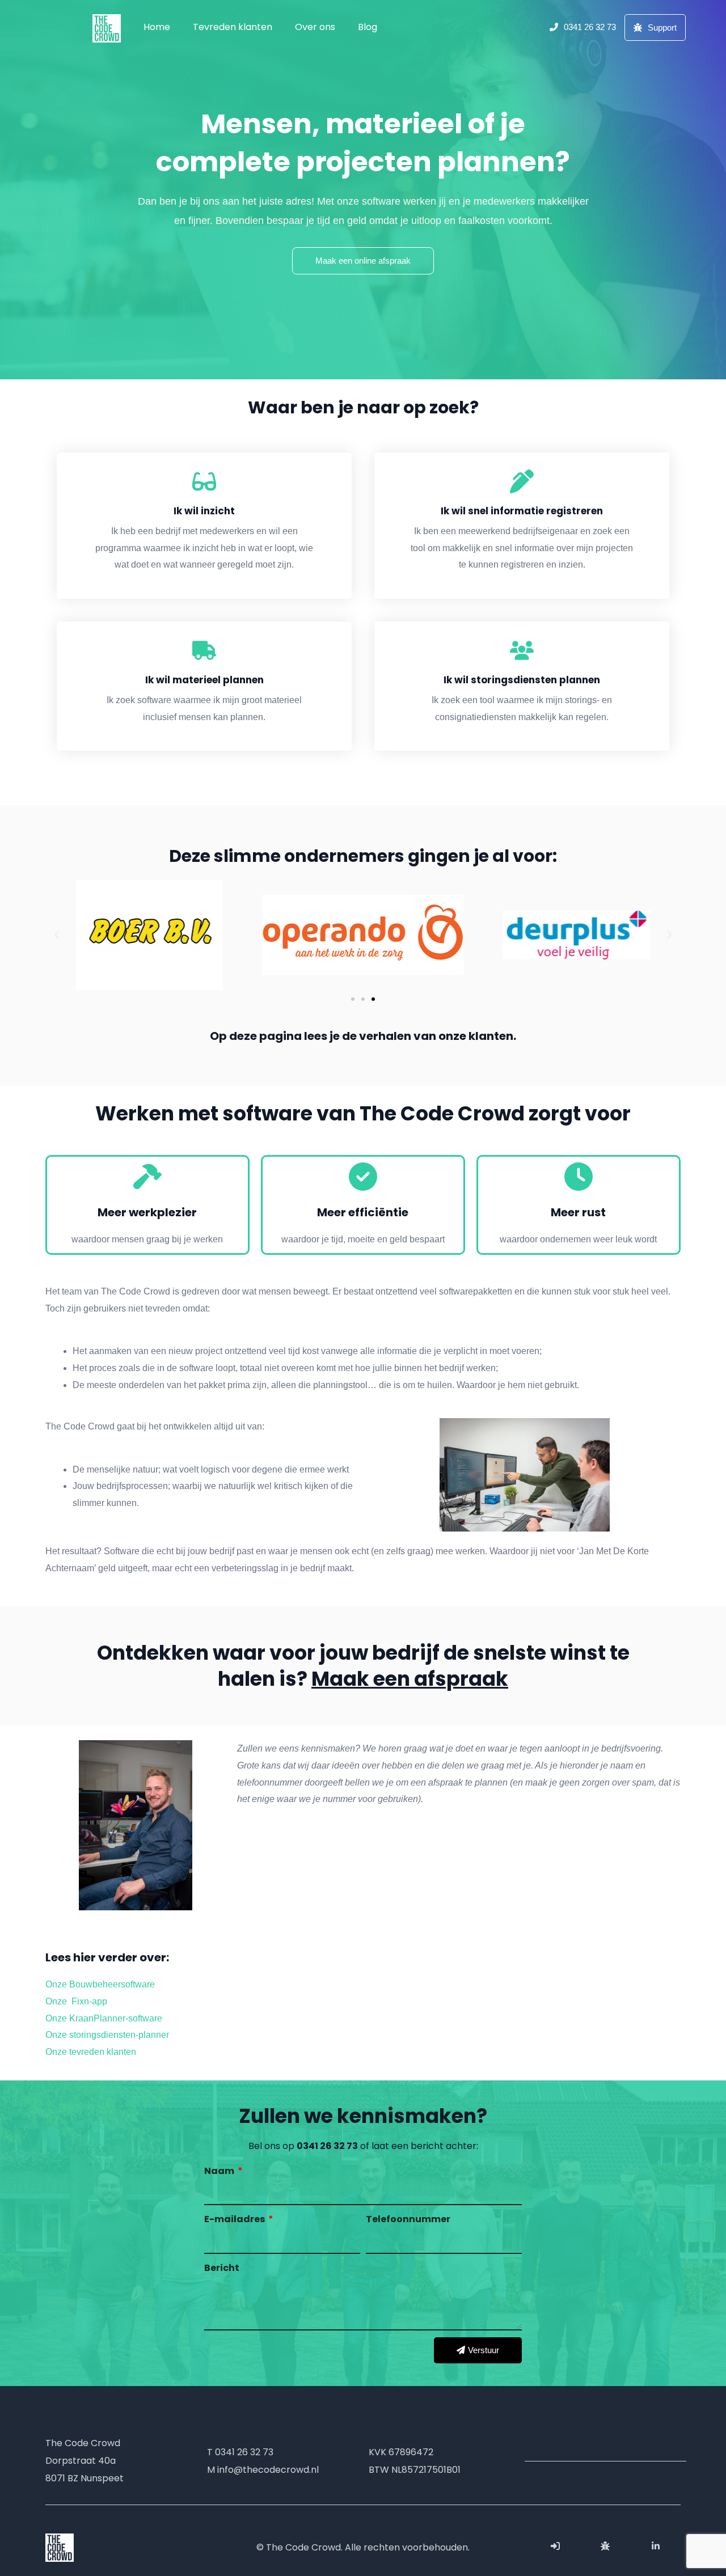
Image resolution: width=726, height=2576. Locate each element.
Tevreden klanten (233, 27)
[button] (353, 999)
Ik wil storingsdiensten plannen (522, 680)
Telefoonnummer (408, 2219)
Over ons (315, 27)
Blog (368, 27)
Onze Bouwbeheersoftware (100, 1984)
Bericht (222, 2268)
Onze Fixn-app (76, 2001)
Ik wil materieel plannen (204, 680)
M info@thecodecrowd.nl (263, 2470)
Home (157, 27)
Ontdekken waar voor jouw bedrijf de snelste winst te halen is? (363, 1666)
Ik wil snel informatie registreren (522, 511)
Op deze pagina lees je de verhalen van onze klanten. (363, 1036)
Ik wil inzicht (204, 511)
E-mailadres (235, 2219)
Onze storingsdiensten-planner (107, 2035)
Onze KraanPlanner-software (104, 2018)
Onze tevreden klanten (91, 2052)
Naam (220, 2171)
